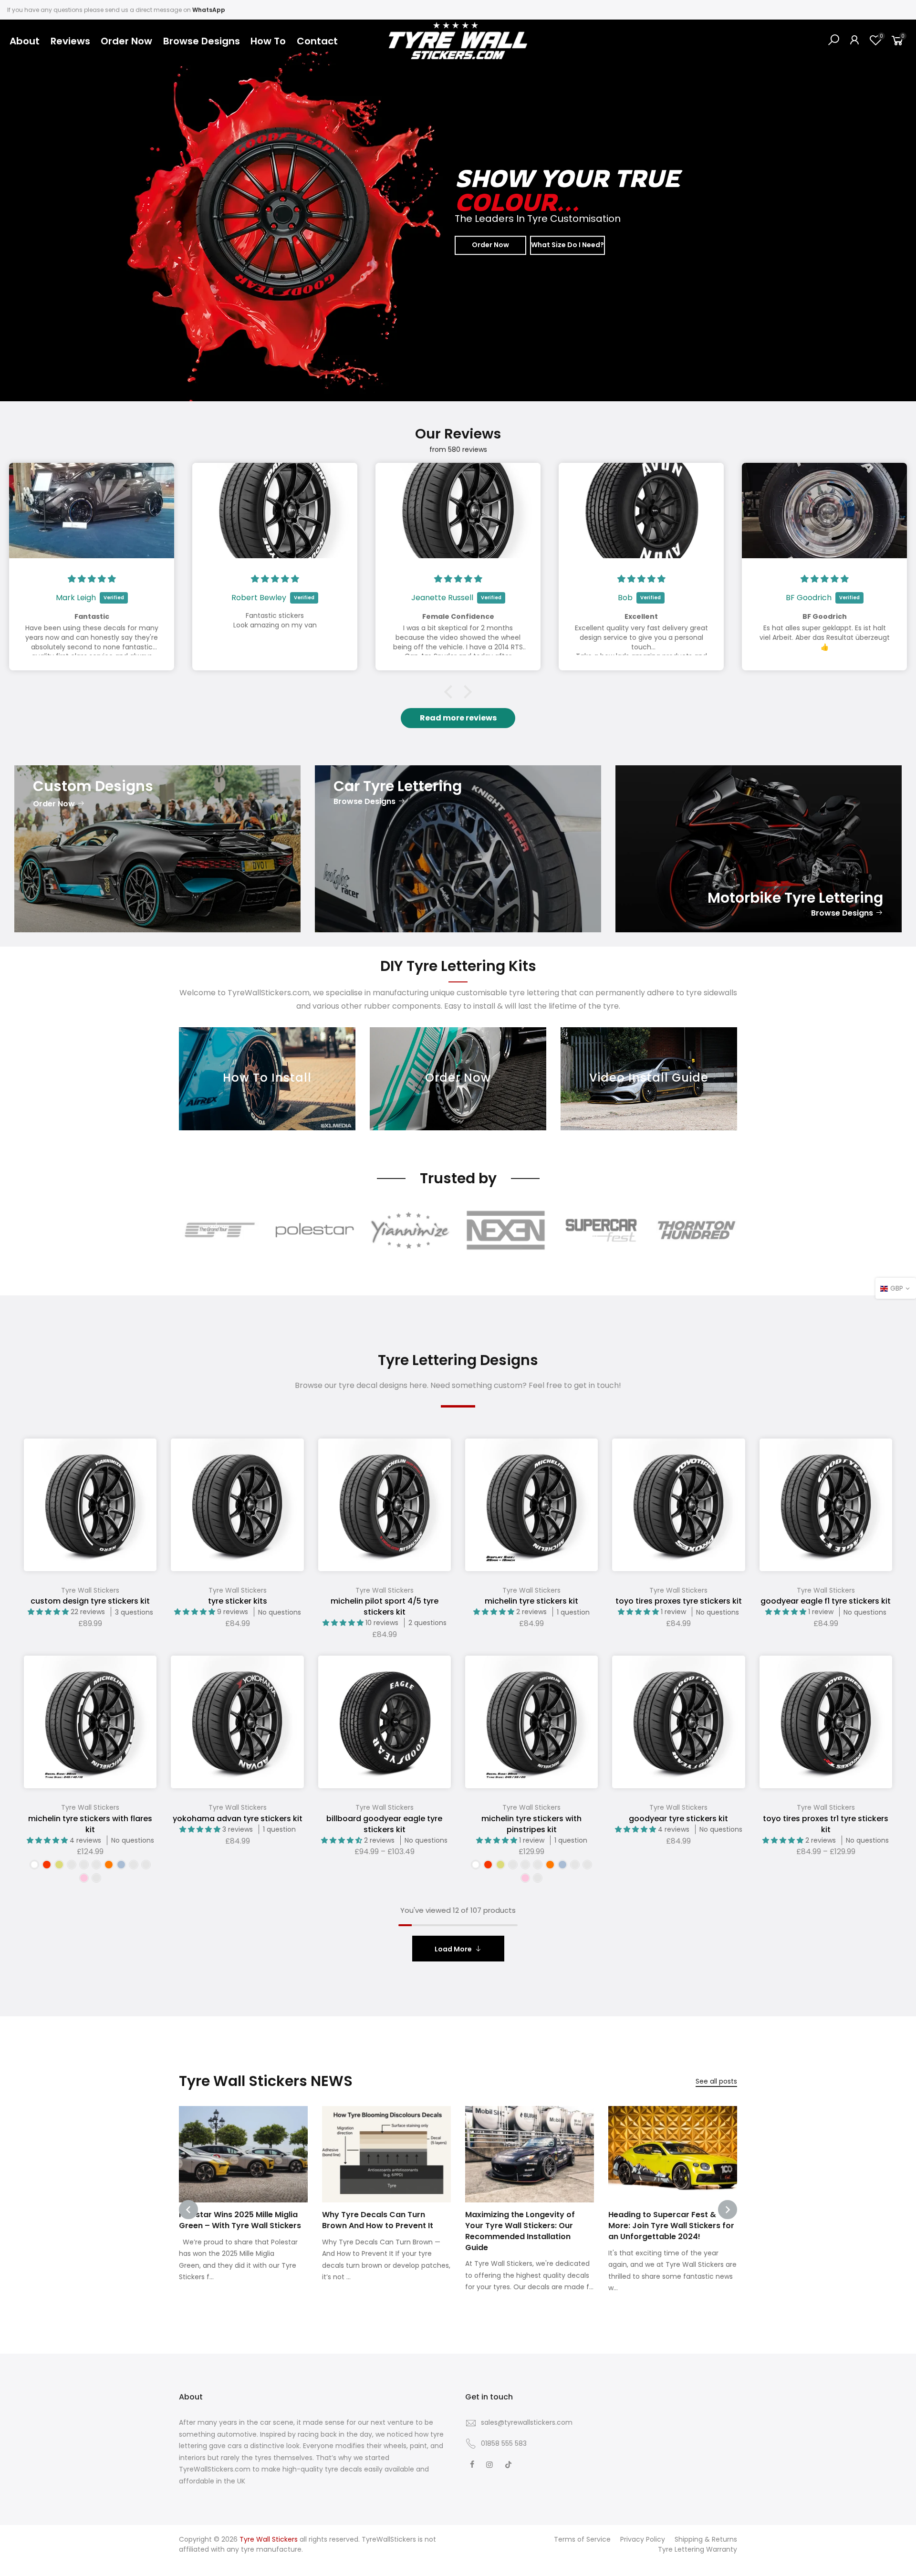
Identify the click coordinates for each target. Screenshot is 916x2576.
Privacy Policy (643, 2539)
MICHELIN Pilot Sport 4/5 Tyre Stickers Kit (385, 1606)
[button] (451, 692)
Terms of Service (582, 2539)
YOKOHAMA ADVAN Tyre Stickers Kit (238, 1819)
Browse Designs (202, 41)
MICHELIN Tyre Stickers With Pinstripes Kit (531, 1824)
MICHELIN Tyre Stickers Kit (531, 1601)
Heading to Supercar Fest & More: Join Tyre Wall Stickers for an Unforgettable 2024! (671, 2226)
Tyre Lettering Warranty (697, 2549)
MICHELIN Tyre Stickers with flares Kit (90, 1824)
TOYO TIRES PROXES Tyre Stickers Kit (679, 1601)
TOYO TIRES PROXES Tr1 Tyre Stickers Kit (826, 1824)
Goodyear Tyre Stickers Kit (678, 1819)
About (25, 41)
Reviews (70, 41)
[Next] (892, 210)
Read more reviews (458, 718)
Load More (453, 1949)
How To (268, 41)
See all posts (716, 2081)
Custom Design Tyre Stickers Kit (90, 1601)
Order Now (126, 41)
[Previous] (24, 210)
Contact (317, 41)
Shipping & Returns (706, 2539)
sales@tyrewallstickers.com (527, 2422)
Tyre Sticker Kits (238, 1601)
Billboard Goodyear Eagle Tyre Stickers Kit (384, 1824)
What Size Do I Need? (567, 245)
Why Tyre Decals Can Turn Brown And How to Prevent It (378, 2220)
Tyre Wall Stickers (90, 1590)
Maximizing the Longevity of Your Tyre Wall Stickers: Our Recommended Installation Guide (520, 2231)
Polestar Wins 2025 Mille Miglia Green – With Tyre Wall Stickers (240, 2220)
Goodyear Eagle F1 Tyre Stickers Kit (826, 1601)
